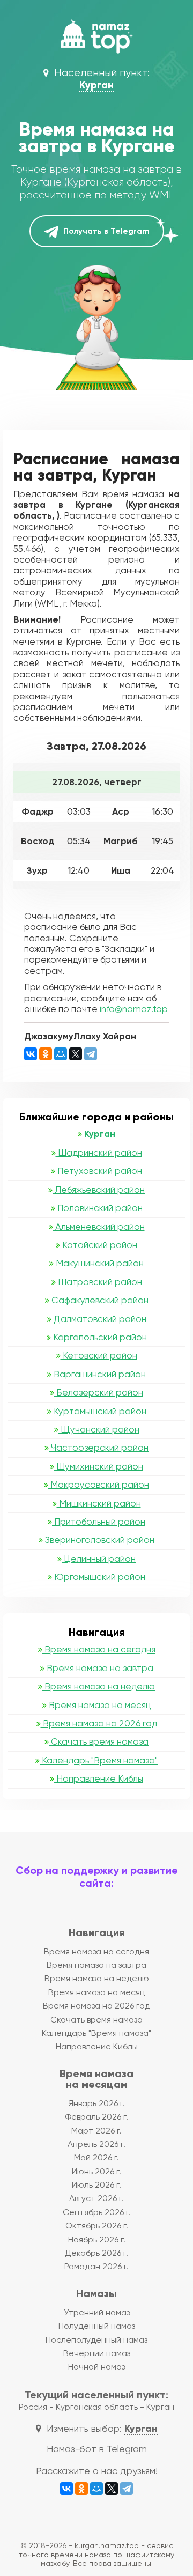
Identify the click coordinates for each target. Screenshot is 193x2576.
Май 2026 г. (96, 2157)
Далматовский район (99, 1319)
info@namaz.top (134, 1009)
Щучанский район (99, 1429)
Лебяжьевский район (99, 1190)
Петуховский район (99, 1171)
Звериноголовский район (99, 1540)
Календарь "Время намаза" (99, 1760)
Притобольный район (99, 1522)
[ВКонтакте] (31, 1054)
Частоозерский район (99, 1448)
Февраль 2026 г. (96, 2117)
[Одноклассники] (46, 1054)
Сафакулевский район (99, 1300)
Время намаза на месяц (99, 1705)
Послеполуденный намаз (96, 2340)
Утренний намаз (97, 2312)
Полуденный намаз (97, 2326)
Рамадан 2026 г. (96, 2266)
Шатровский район (99, 1282)
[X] (76, 1054)
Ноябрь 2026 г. (97, 2239)
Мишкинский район (99, 1503)
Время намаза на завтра (99, 1668)
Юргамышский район (99, 1577)
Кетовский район (99, 1355)
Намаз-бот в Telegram (97, 2449)
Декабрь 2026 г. (96, 2253)
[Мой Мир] (61, 1054)
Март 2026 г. (96, 2131)
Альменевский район (99, 1227)
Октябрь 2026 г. (97, 2226)
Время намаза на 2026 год (99, 1723)
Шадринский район (99, 1153)
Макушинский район (99, 1263)
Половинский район (99, 1208)
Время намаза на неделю (99, 1686)
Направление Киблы (99, 1778)
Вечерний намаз (97, 2353)
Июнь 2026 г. (96, 2171)
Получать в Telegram (105, 231)
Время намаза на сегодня (99, 1649)
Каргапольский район (99, 1337)
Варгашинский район (99, 1374)
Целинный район (99, 1559)
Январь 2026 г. (96, 2103)
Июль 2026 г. (96, 2185)
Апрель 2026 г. (96, 2144)
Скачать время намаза (99, 1741)
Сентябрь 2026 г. (97, 2212)
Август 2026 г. (96, 2198)
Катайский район (99, 1245)
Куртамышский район (99, 1411)
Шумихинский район (99, 1466)
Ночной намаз (96, 2367)
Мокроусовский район (99, 1485)
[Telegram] (91, 1054)
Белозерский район (99, 1392)
